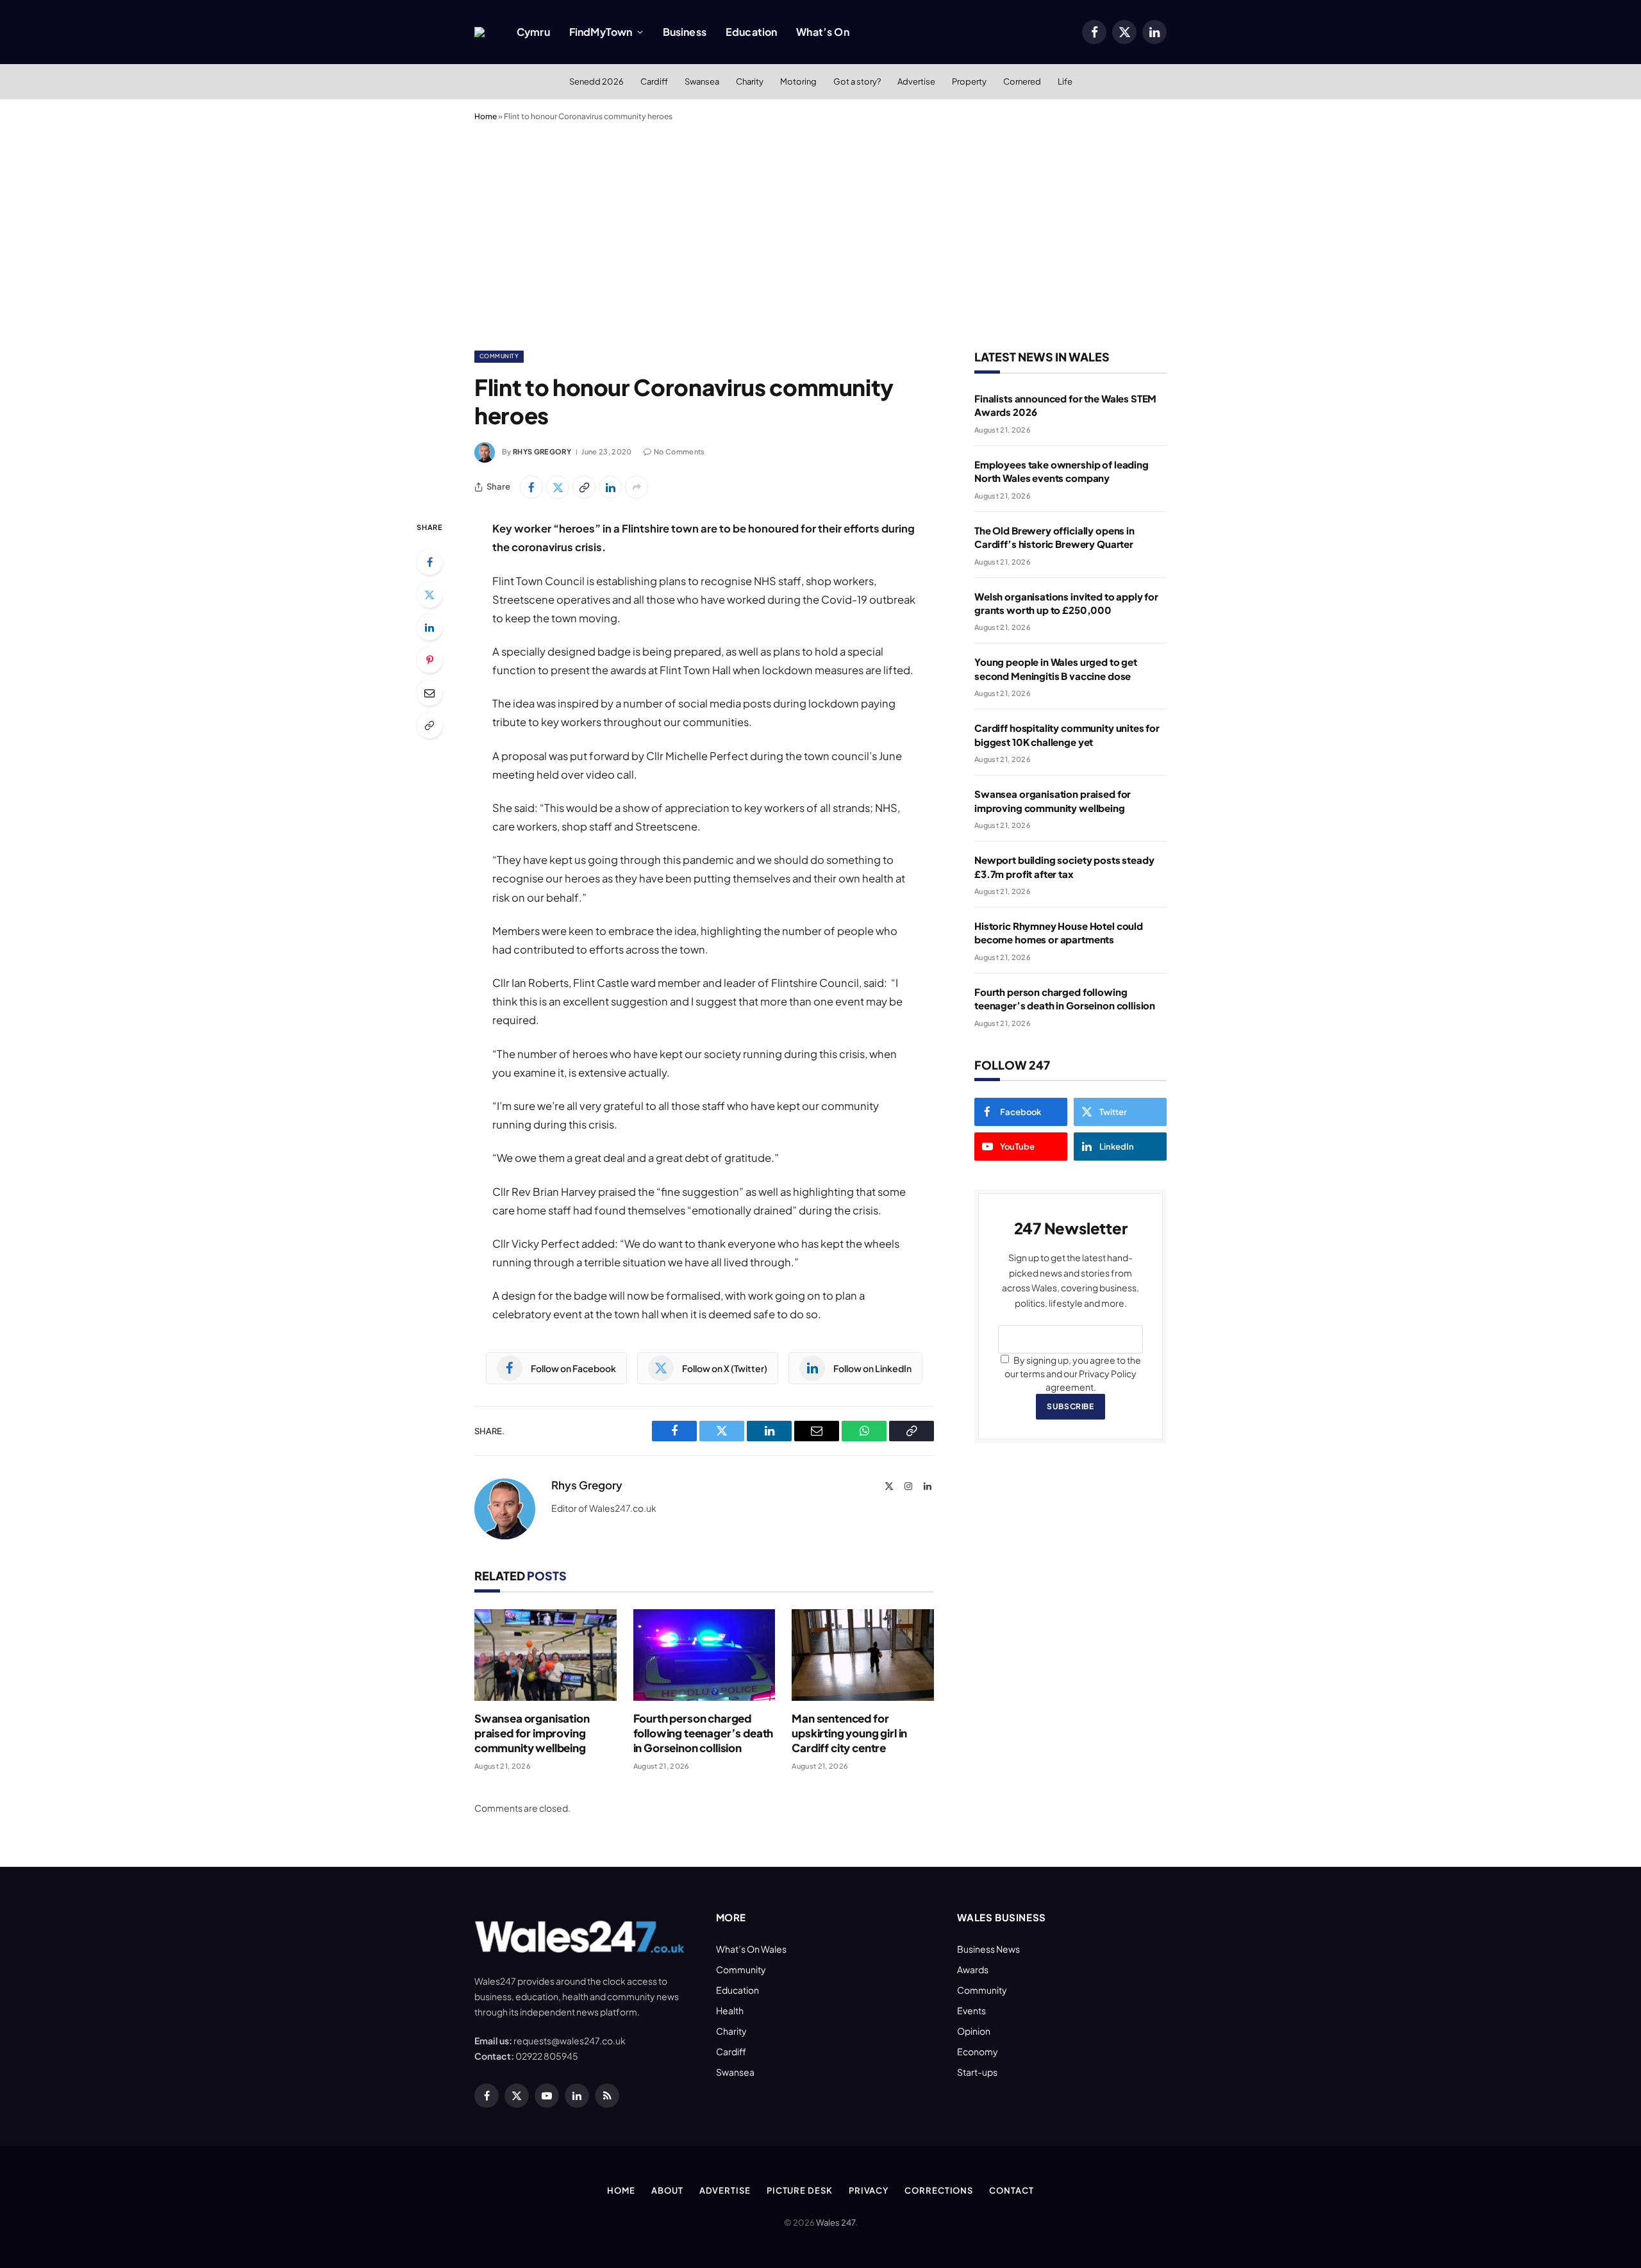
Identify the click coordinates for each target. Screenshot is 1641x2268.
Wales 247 (836, 2222)
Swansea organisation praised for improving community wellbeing (532, 1733)
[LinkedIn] (429, 627)
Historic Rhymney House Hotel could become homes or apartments (1059, 932)
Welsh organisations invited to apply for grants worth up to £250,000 (1066, 603)
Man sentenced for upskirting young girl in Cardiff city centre (849, 1733)
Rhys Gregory (542, 451)
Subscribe (1070, 1406)
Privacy (869, 2190)
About (667, 2190)
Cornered (1022, 81)
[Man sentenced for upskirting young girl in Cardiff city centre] (863, 1655)
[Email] (429, 693)
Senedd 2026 (596, 81)
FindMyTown (601, 32)
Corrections (939, 2190)
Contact (1011, 2190)
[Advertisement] (820, 233)
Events (971, 2010)
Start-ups (977, 2072)
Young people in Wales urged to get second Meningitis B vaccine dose (1056, 668)
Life (1065, 81)
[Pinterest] (429, 660)
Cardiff (654, 81)
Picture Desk (800, 2190)
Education (751, 32)
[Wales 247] (479, 32)
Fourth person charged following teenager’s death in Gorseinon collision (704, 1733)
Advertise (916, 81)
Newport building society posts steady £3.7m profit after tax (1064, 866)
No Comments (679, 451)
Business (685, 32)
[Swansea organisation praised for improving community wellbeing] (546, 1655)
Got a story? (857, 81)
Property (969, 81)
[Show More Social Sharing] (637, 487)
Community (499, 356)
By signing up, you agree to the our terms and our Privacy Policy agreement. (1073, 1373)
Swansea (702, 81)
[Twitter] (429, 595)
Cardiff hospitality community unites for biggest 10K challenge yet (1067, 734)
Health (730, 2010)
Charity (750, 81)
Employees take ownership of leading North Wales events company (1062, 471)
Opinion (974, 2031)
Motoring (798, 81)
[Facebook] (429, 562)
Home (486, 116)
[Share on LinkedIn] (610, 487)
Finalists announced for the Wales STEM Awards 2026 (1065, 405)
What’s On (822, 32)
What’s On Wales (751, 1949)
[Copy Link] (584, 487)
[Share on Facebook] (531, 487)
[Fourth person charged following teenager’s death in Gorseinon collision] (704, 1655)
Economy (978, 2051)
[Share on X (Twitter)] (558, 487)
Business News (988, 1949)
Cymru (533, 32)
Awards (973, 1969)
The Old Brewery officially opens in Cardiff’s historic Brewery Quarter (1054, 537)
